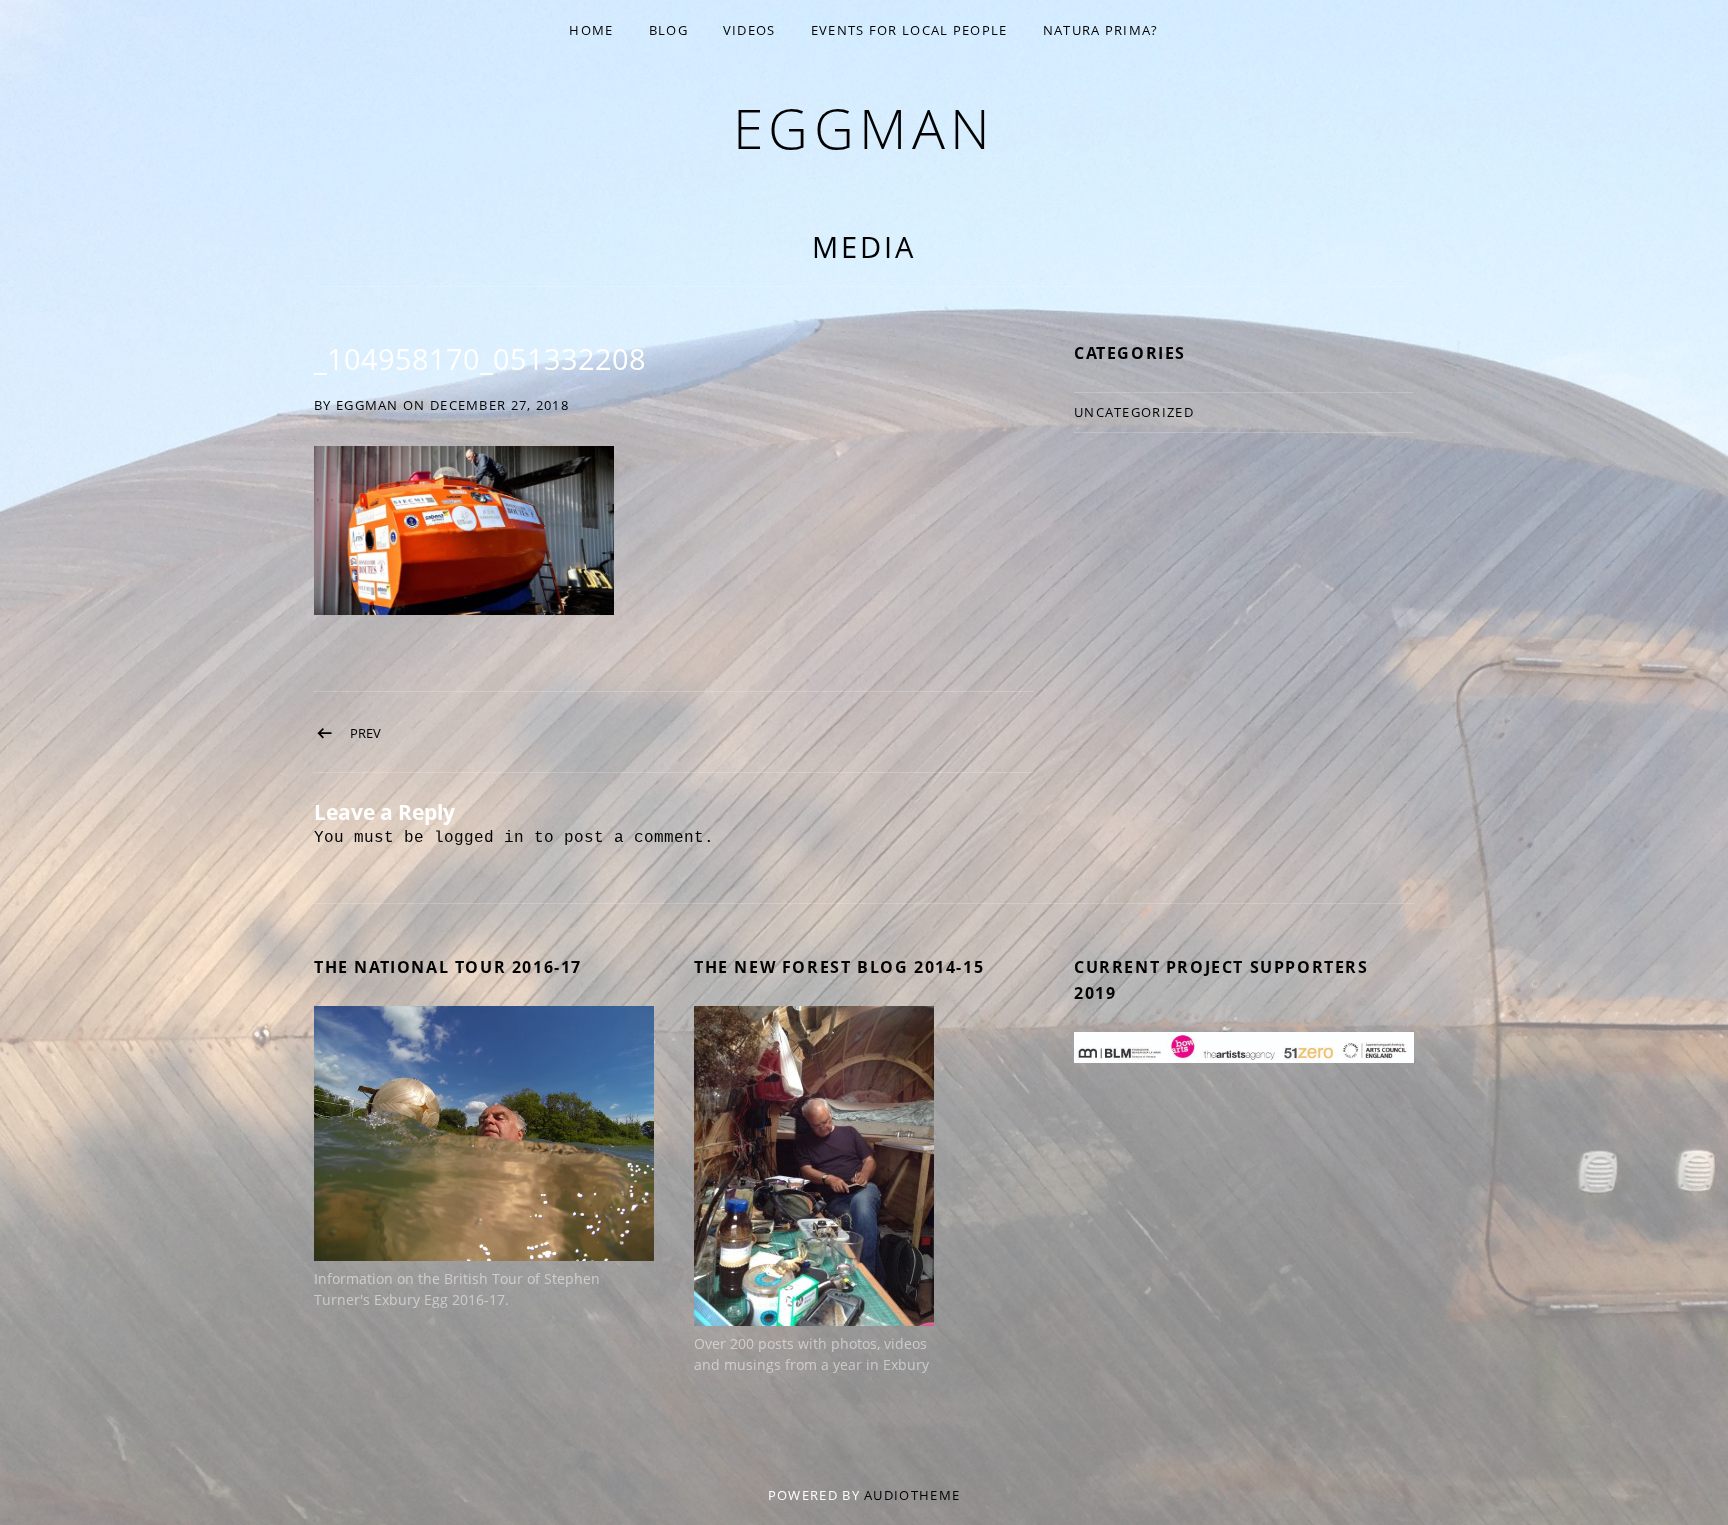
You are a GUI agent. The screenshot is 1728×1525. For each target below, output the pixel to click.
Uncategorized (1134, 412)
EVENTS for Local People (909, 30)
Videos (749, 30)
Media (864, 246)
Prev (365, 733)
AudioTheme (912, 1495)
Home (591, 30)
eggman (864, 127)
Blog (668, 30)
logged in (479, 838)
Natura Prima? (1101, 30)
